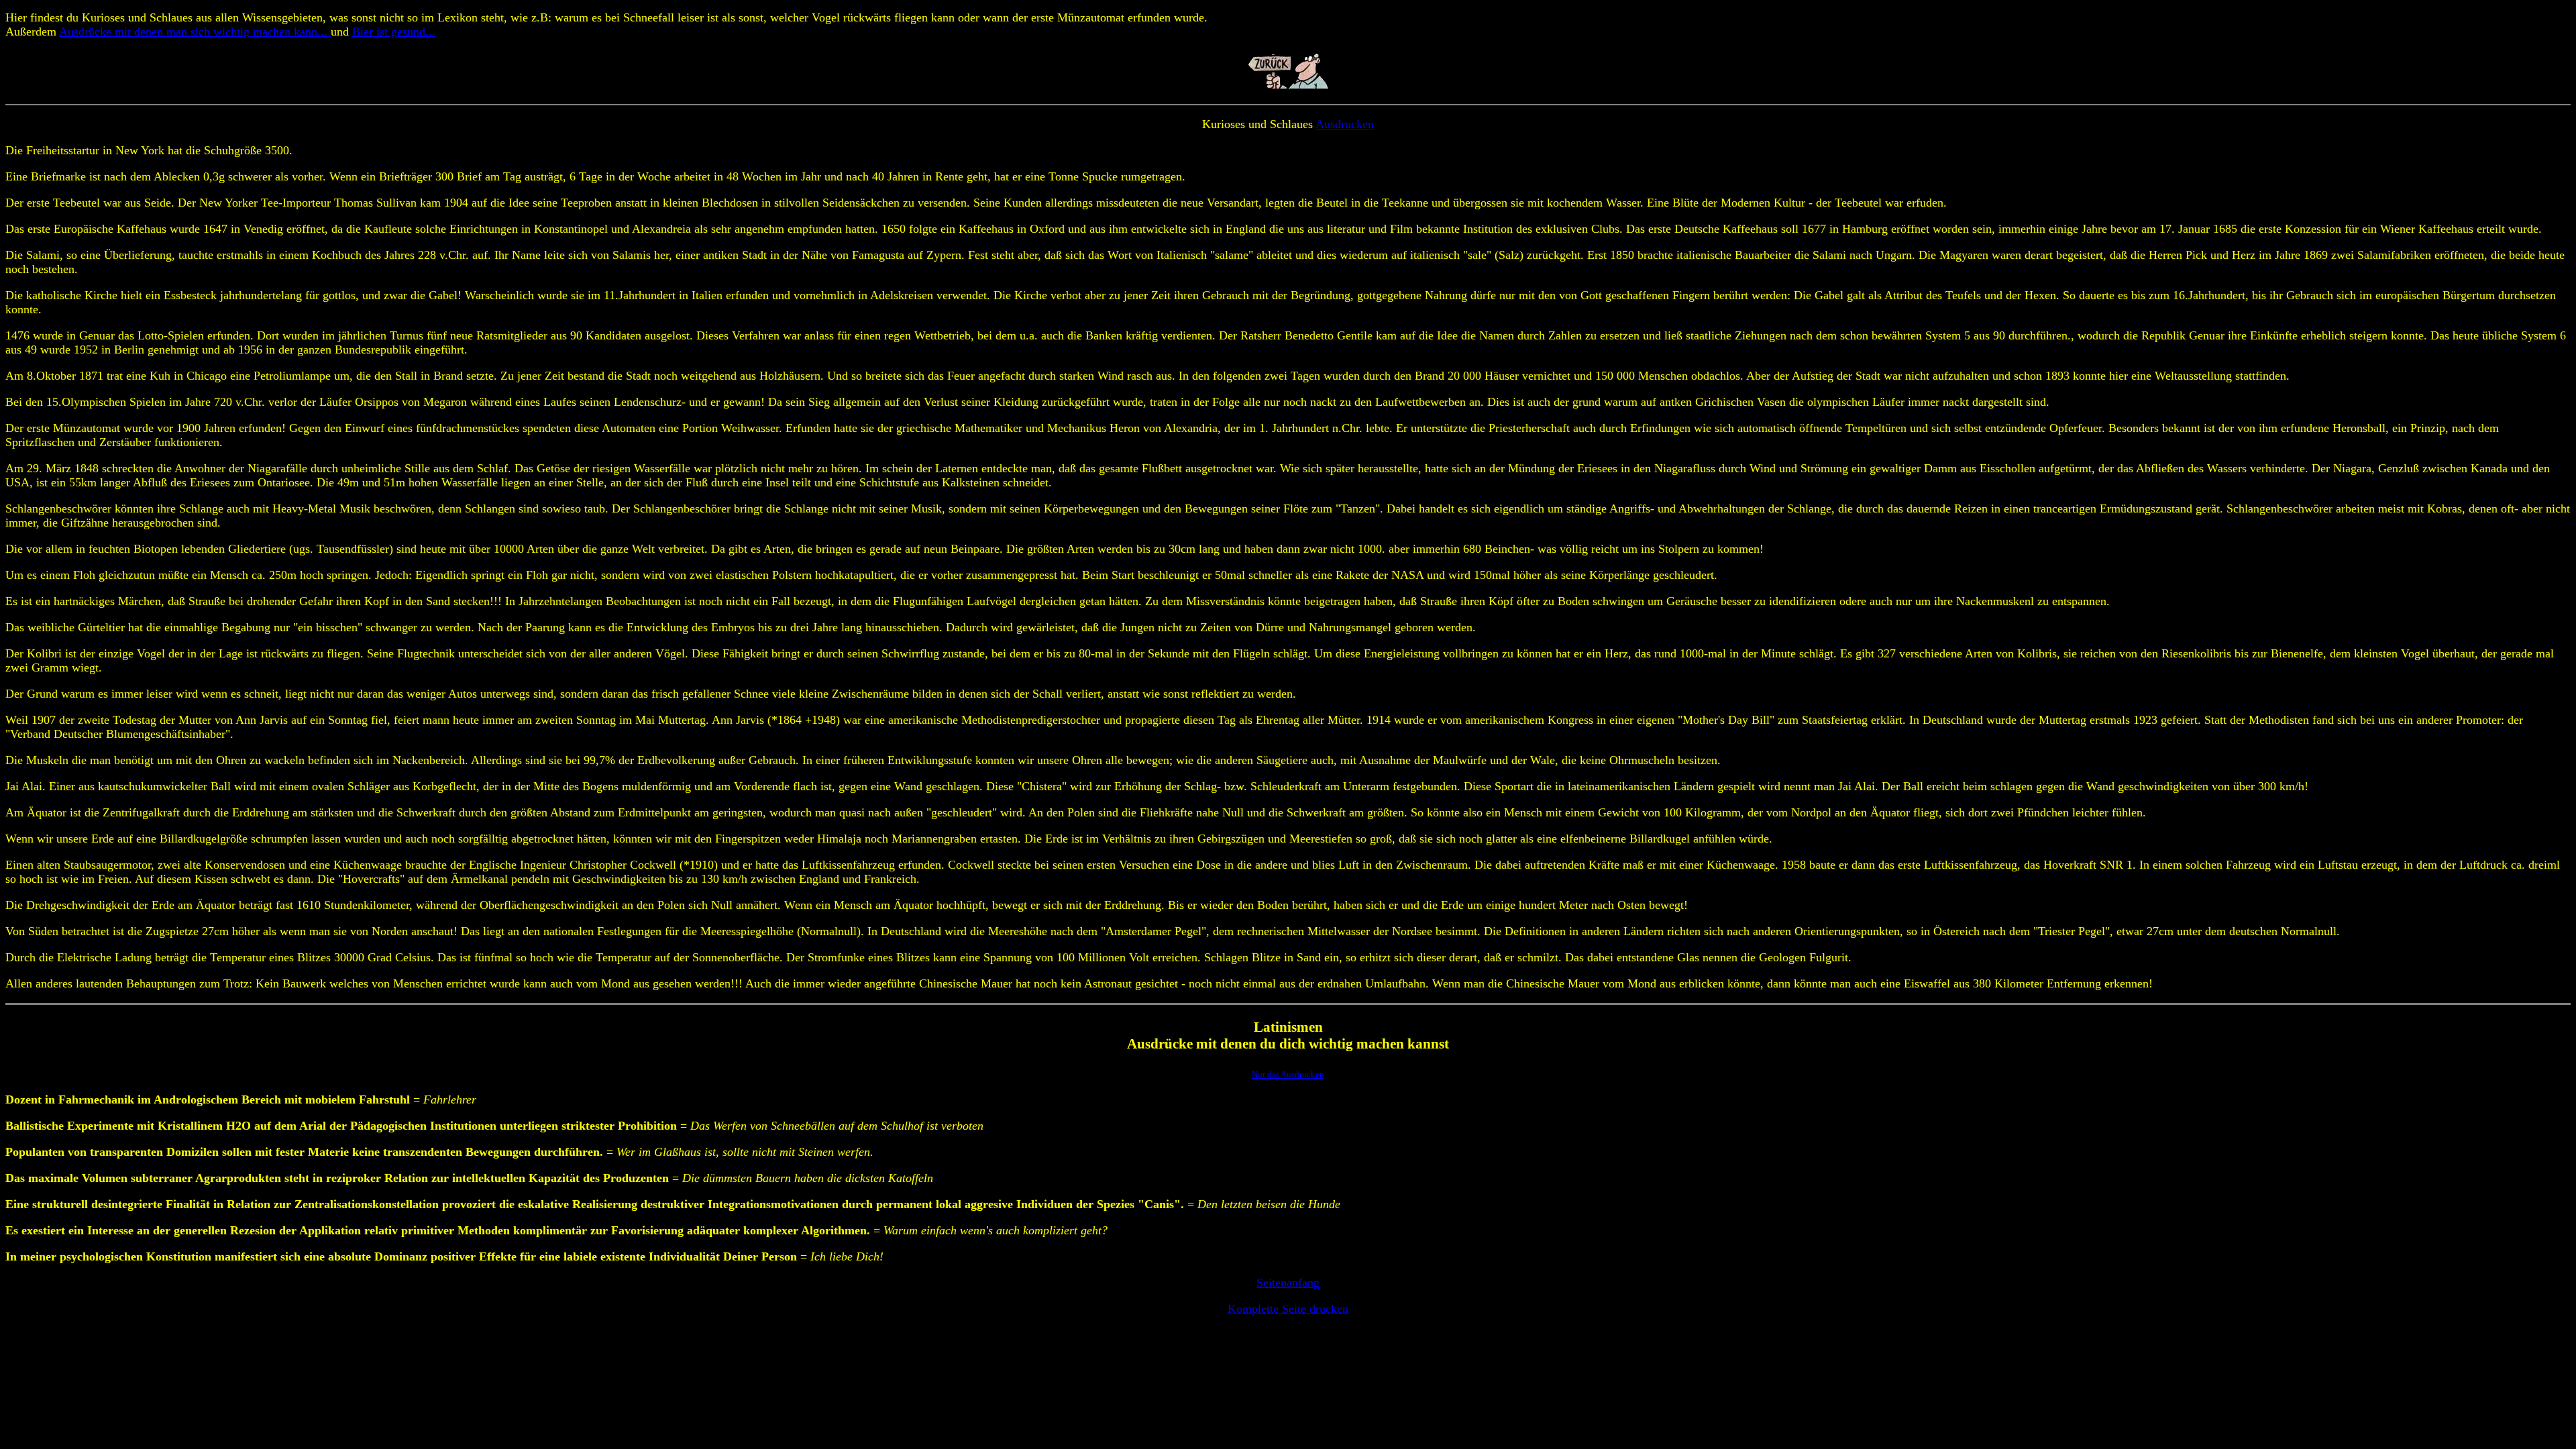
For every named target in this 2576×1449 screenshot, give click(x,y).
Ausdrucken (1345, 124)
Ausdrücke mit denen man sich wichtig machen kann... (195, 32)
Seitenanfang (1288, 1283)
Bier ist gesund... (394, 32)
